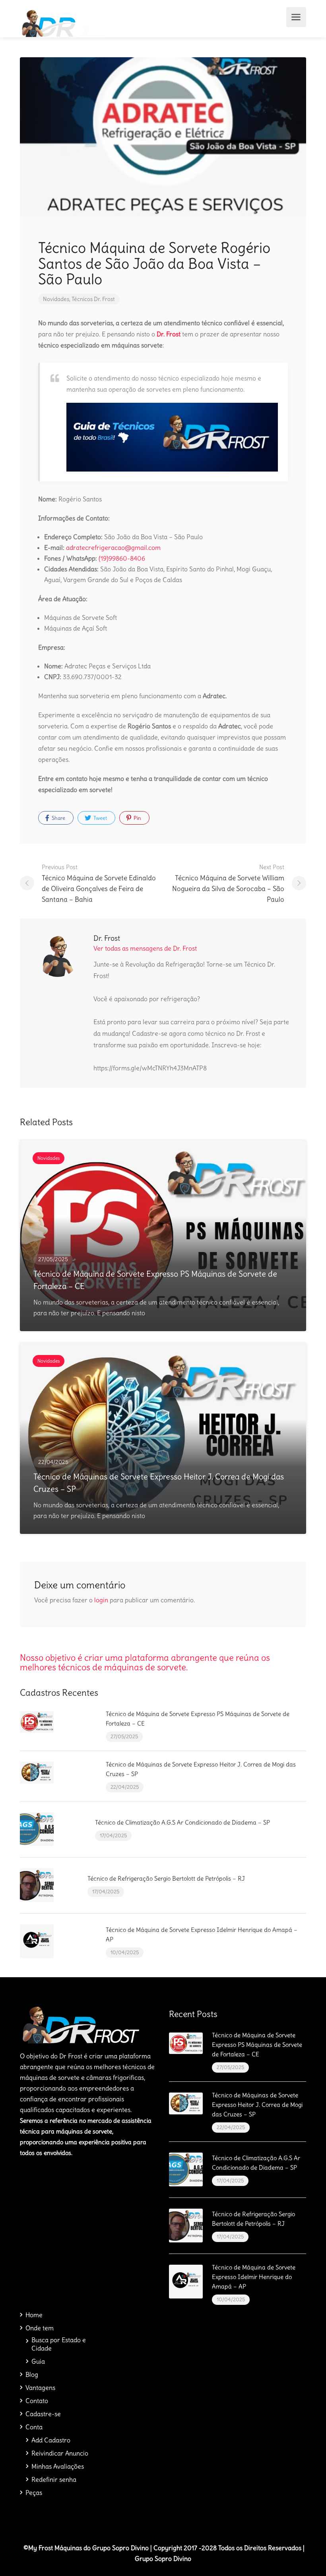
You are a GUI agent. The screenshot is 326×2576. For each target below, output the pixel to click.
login (101, 1600)
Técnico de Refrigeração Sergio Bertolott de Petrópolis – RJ (166, 1878)
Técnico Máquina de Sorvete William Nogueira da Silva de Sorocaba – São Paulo (228, 883)
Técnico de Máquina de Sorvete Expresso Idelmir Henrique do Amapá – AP (254, 2277)
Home (34, 2315)
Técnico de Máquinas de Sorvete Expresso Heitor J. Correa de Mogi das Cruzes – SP (257, 2105)
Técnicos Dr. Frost (93, 299)
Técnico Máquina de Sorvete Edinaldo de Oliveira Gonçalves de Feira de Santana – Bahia (99, 883)
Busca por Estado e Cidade (59, 2344)
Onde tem (40, 2328)
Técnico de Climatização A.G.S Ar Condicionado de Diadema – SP (182, 1822)
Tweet (100, 818)
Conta (34, 2427)
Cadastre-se (43, 2414)
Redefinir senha (54, 2479)
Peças (34, 2493)
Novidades (56, 299)
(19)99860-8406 (122, 558)
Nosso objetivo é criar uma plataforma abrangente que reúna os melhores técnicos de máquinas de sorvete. (145, 1662)
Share (58, 818)
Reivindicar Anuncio (60, 2453)
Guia (38, 2361)
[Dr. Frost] (63, 21)
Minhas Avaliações (58, 2466)
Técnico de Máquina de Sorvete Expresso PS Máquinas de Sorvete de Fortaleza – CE (257, 2045)
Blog (32, 2374)
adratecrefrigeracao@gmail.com (113, 547)
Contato (37, 2401)
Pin (137, 818)
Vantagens (40, 2388)
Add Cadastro (51, 2440)
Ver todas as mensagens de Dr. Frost (145, 948)
